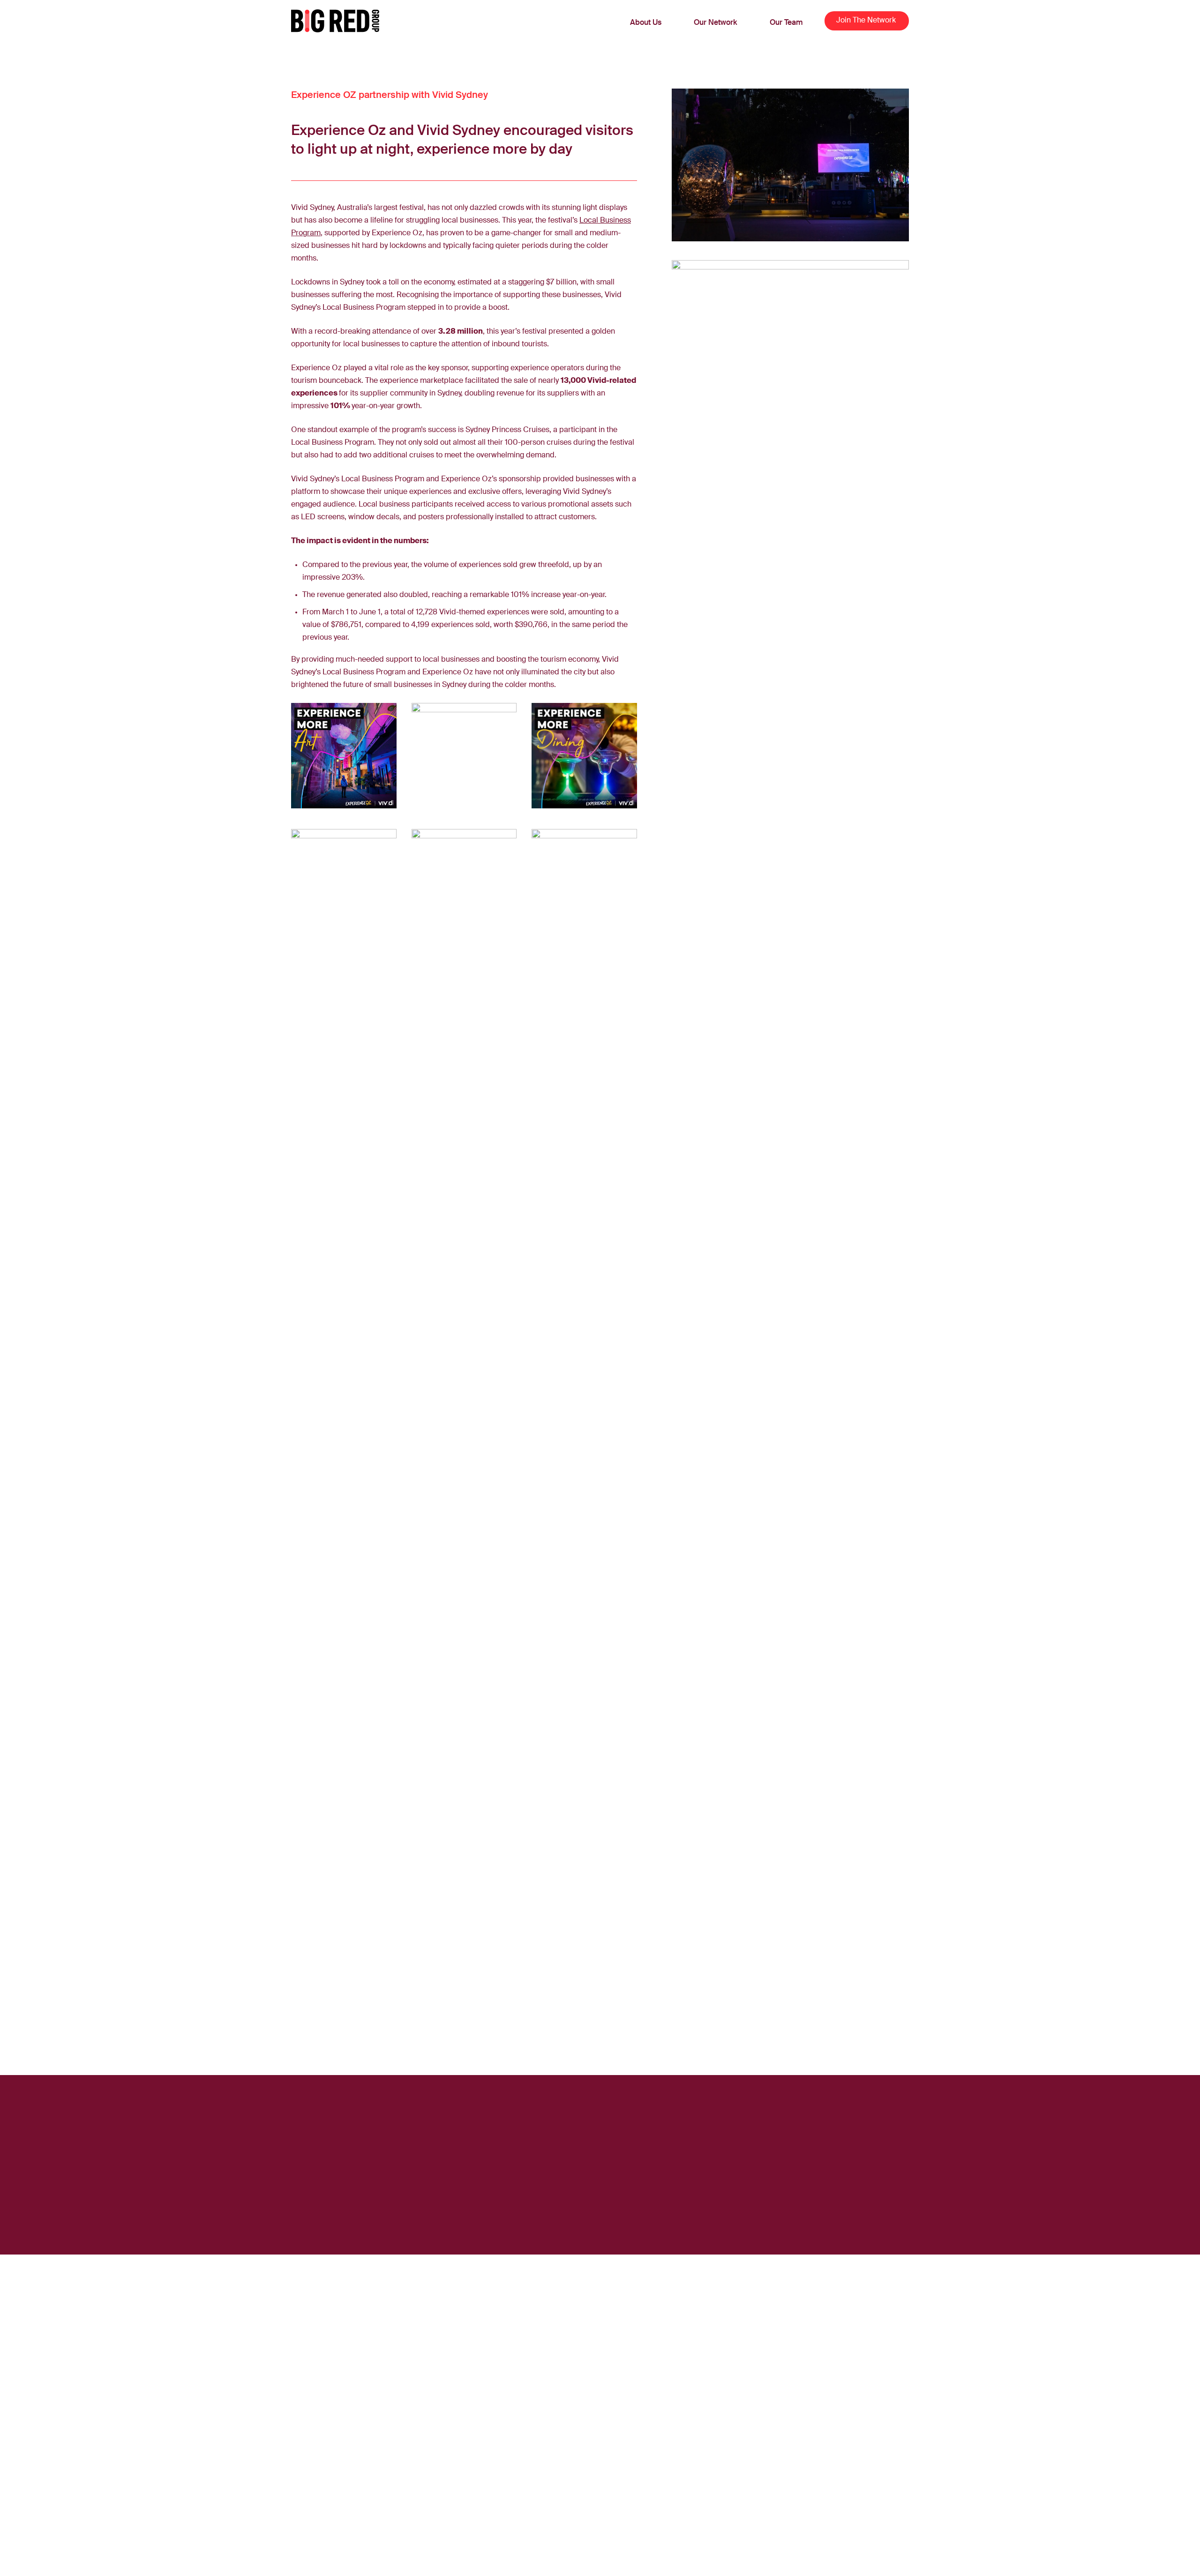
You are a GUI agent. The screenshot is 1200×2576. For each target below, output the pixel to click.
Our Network (716, 23)
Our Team (786, 23)
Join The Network (866, 21)
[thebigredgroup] (335, 21)
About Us (646, 23)
